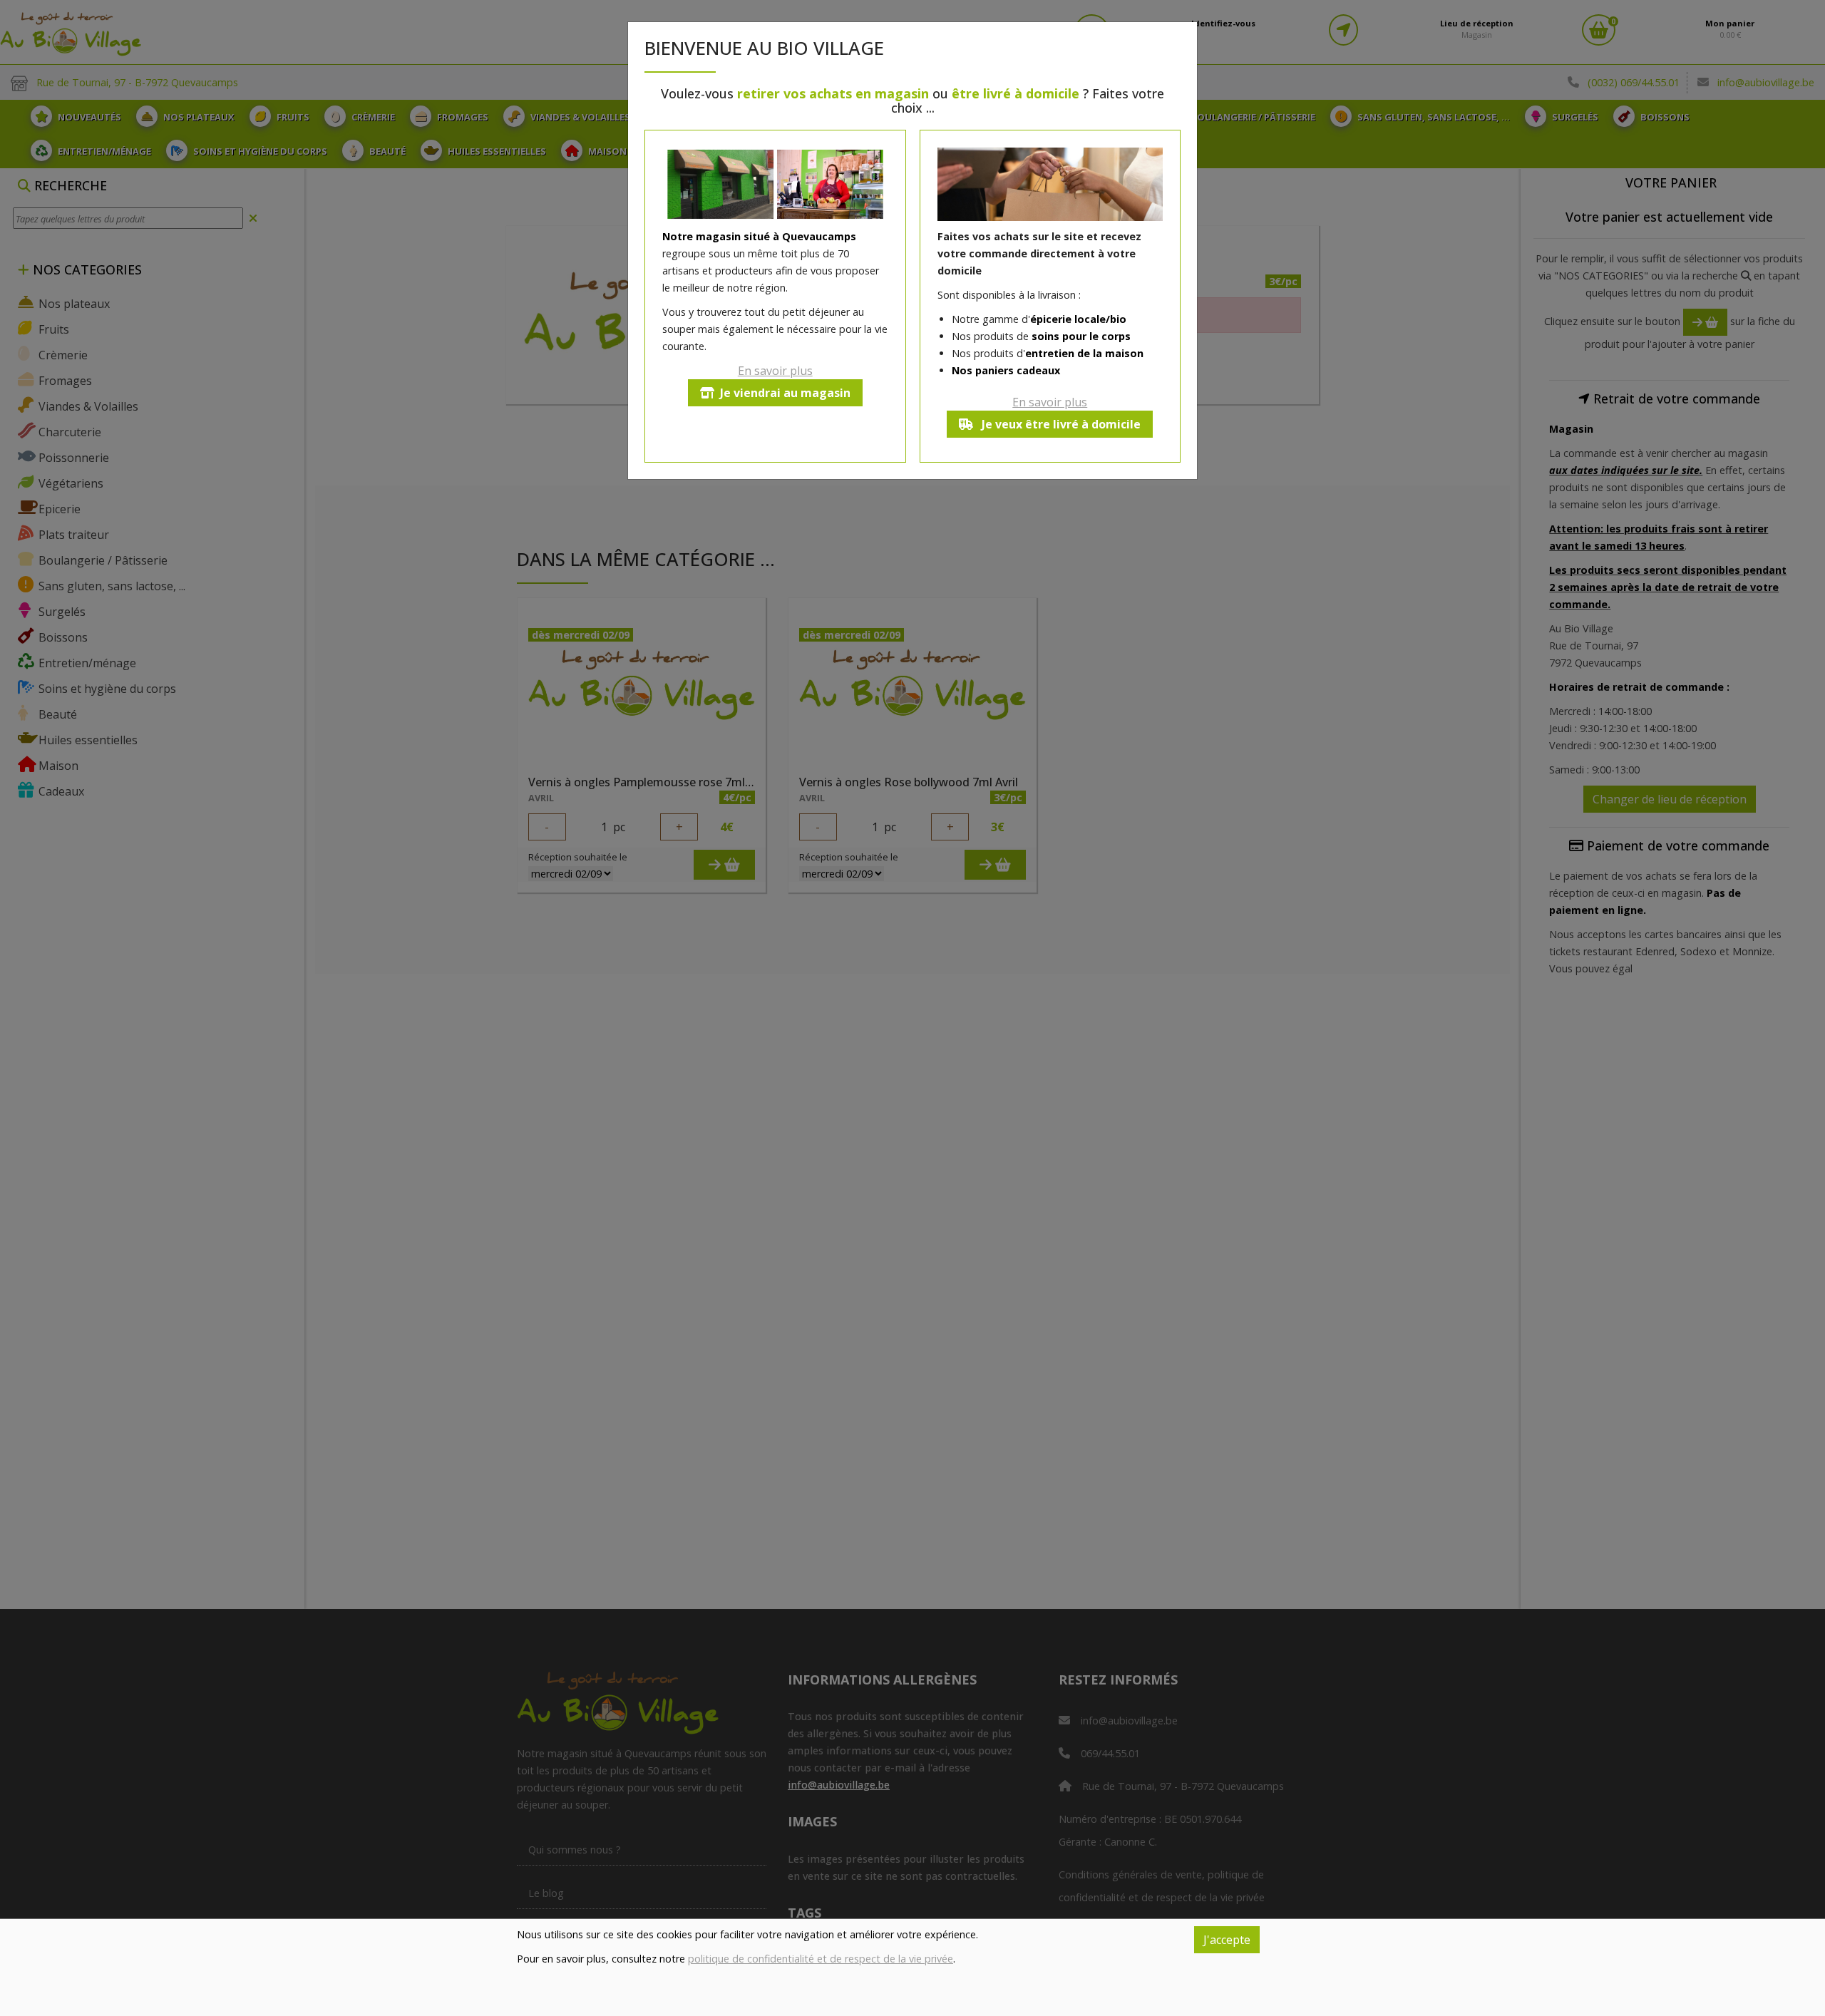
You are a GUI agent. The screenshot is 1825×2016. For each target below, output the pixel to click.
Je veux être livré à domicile (1060, 424)
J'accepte (1227, 1940)
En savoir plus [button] (775, 371)
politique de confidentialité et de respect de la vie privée (821, 1959)
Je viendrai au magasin (785, 393)
